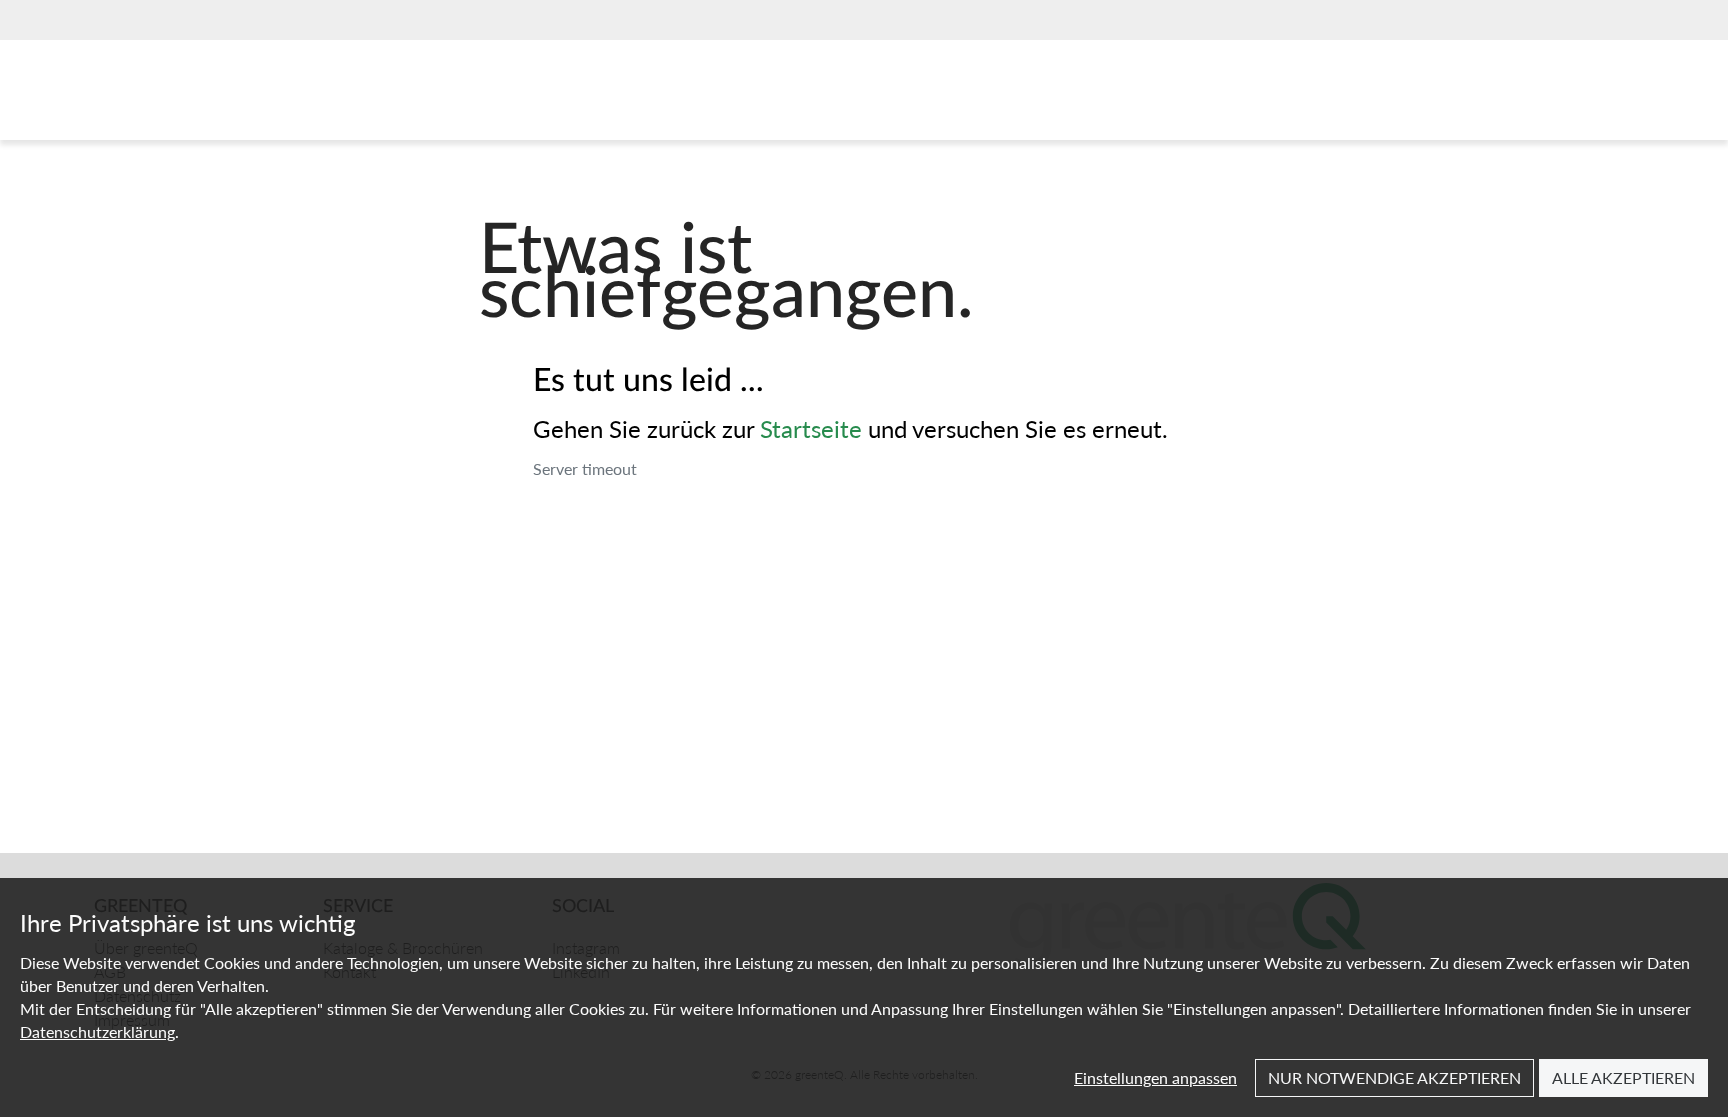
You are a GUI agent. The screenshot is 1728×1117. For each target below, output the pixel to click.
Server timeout (585, 468)
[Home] (188, 95)
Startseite (811, 428)
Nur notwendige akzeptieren (1394, 1077)
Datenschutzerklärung (97, 1031)
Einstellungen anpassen (1155, 1077)
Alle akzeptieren (1623, 1077)
